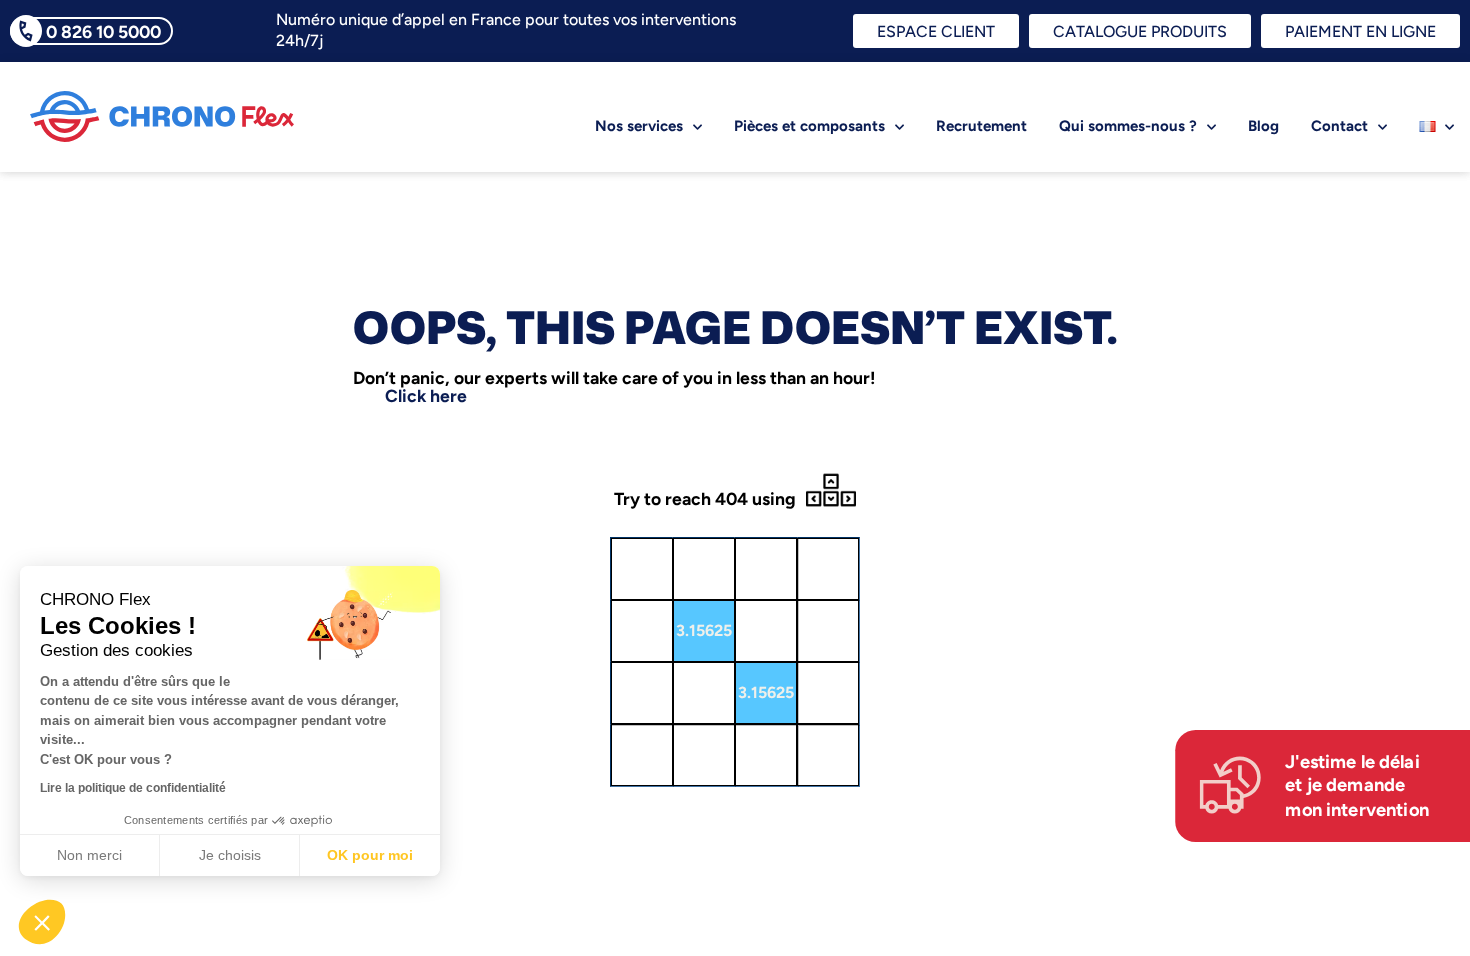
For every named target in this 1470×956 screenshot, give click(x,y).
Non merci (89, 855)
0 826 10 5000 (103, 31)
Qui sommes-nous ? (1128, 126)
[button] (42, 922)
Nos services (639, 126)
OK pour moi (370, 855)
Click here (426, 395)
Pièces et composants (809, 126)
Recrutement (981, 126)
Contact (1339, 126)
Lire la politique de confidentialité (133, 788)
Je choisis (230, 855)
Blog (1263, 126)
